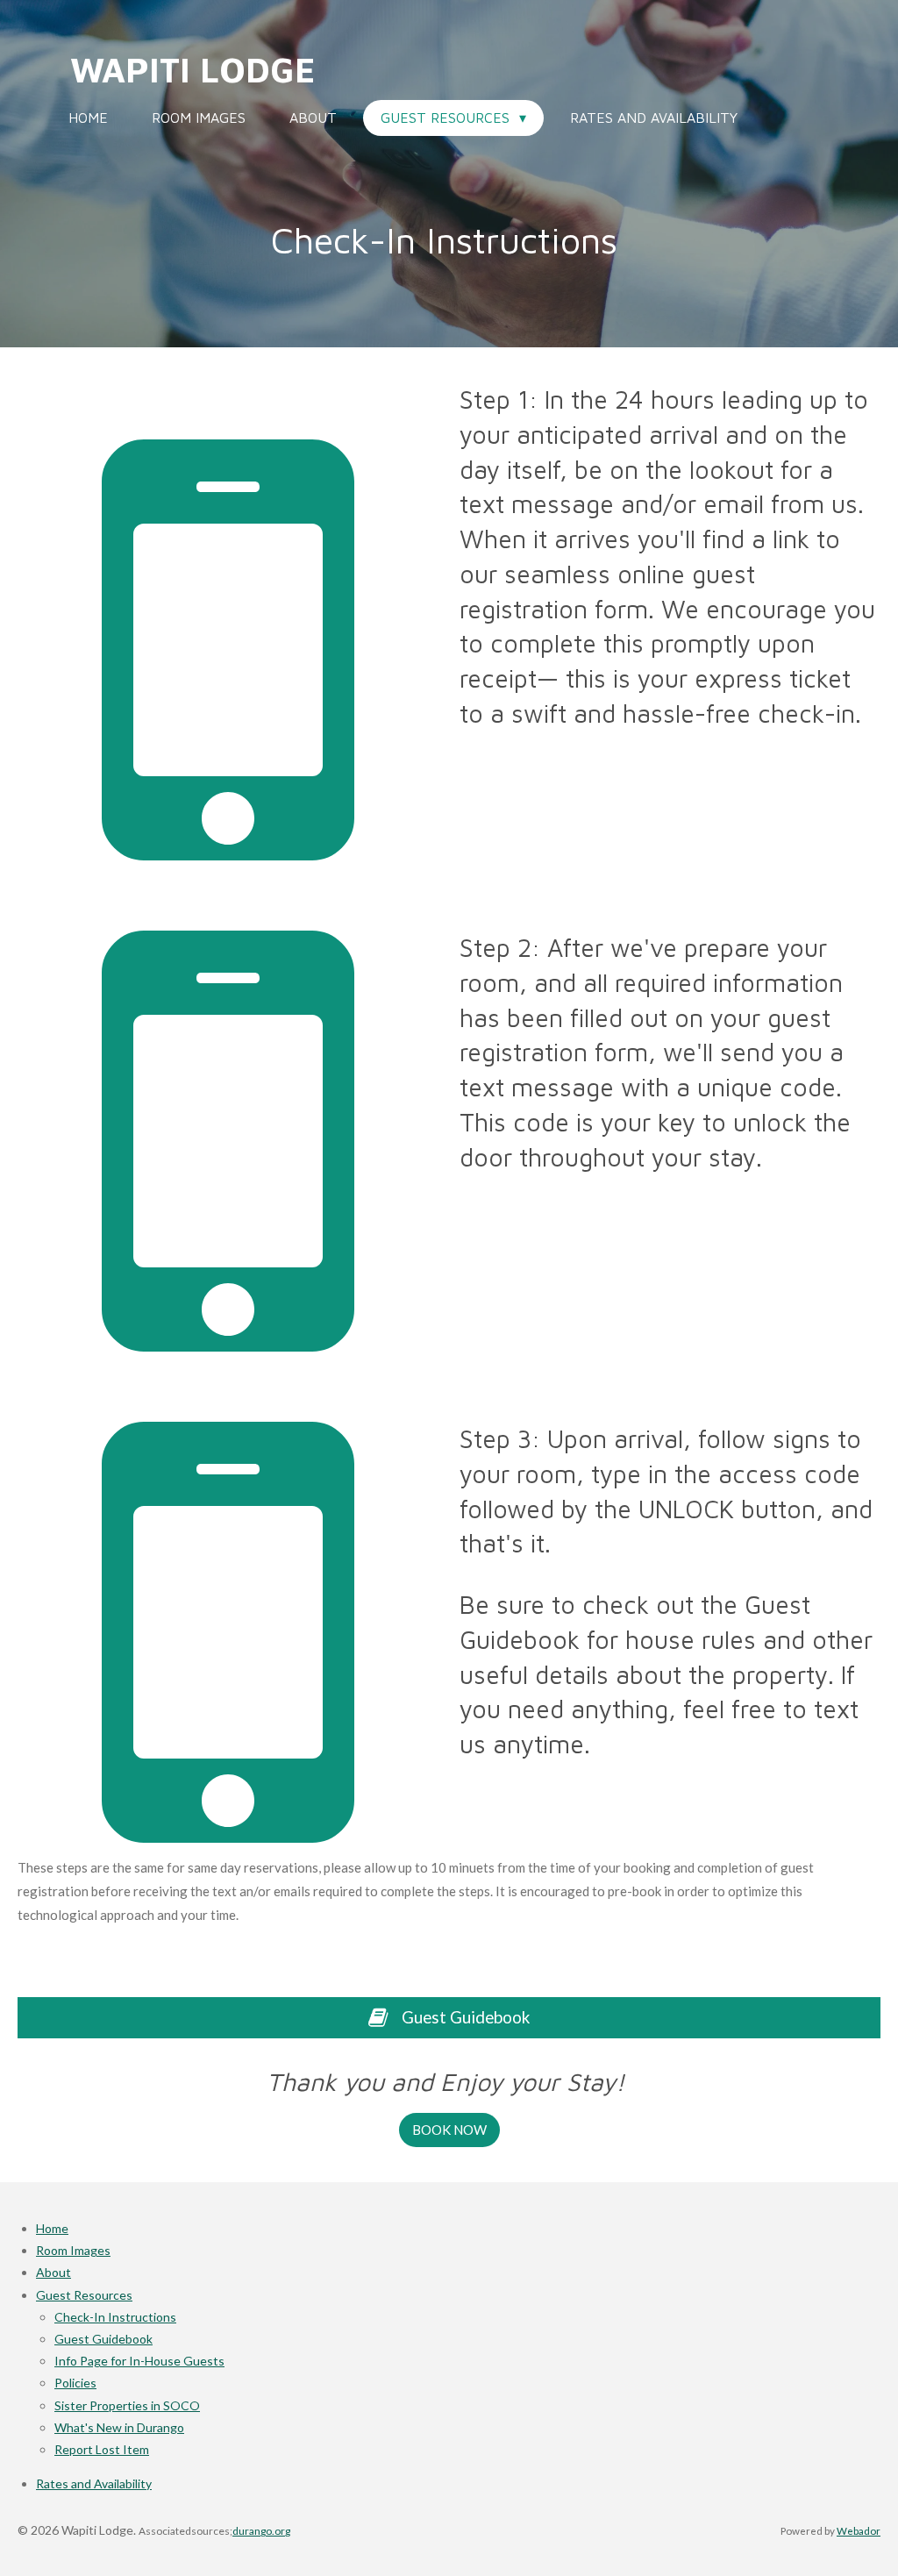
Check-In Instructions (115, 2317)
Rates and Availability (94, 2483)
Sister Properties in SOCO (127, 2405)
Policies (75, 2383)
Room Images (73, 2250)
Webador (859, 2530)
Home (52, 2228)
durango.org (261, 2531)
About (53, 2272)
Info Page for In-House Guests (139, 2361)
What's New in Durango (119, 2427)
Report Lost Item (102, 2449)
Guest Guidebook (103, 2339)
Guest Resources (84, 2295)
